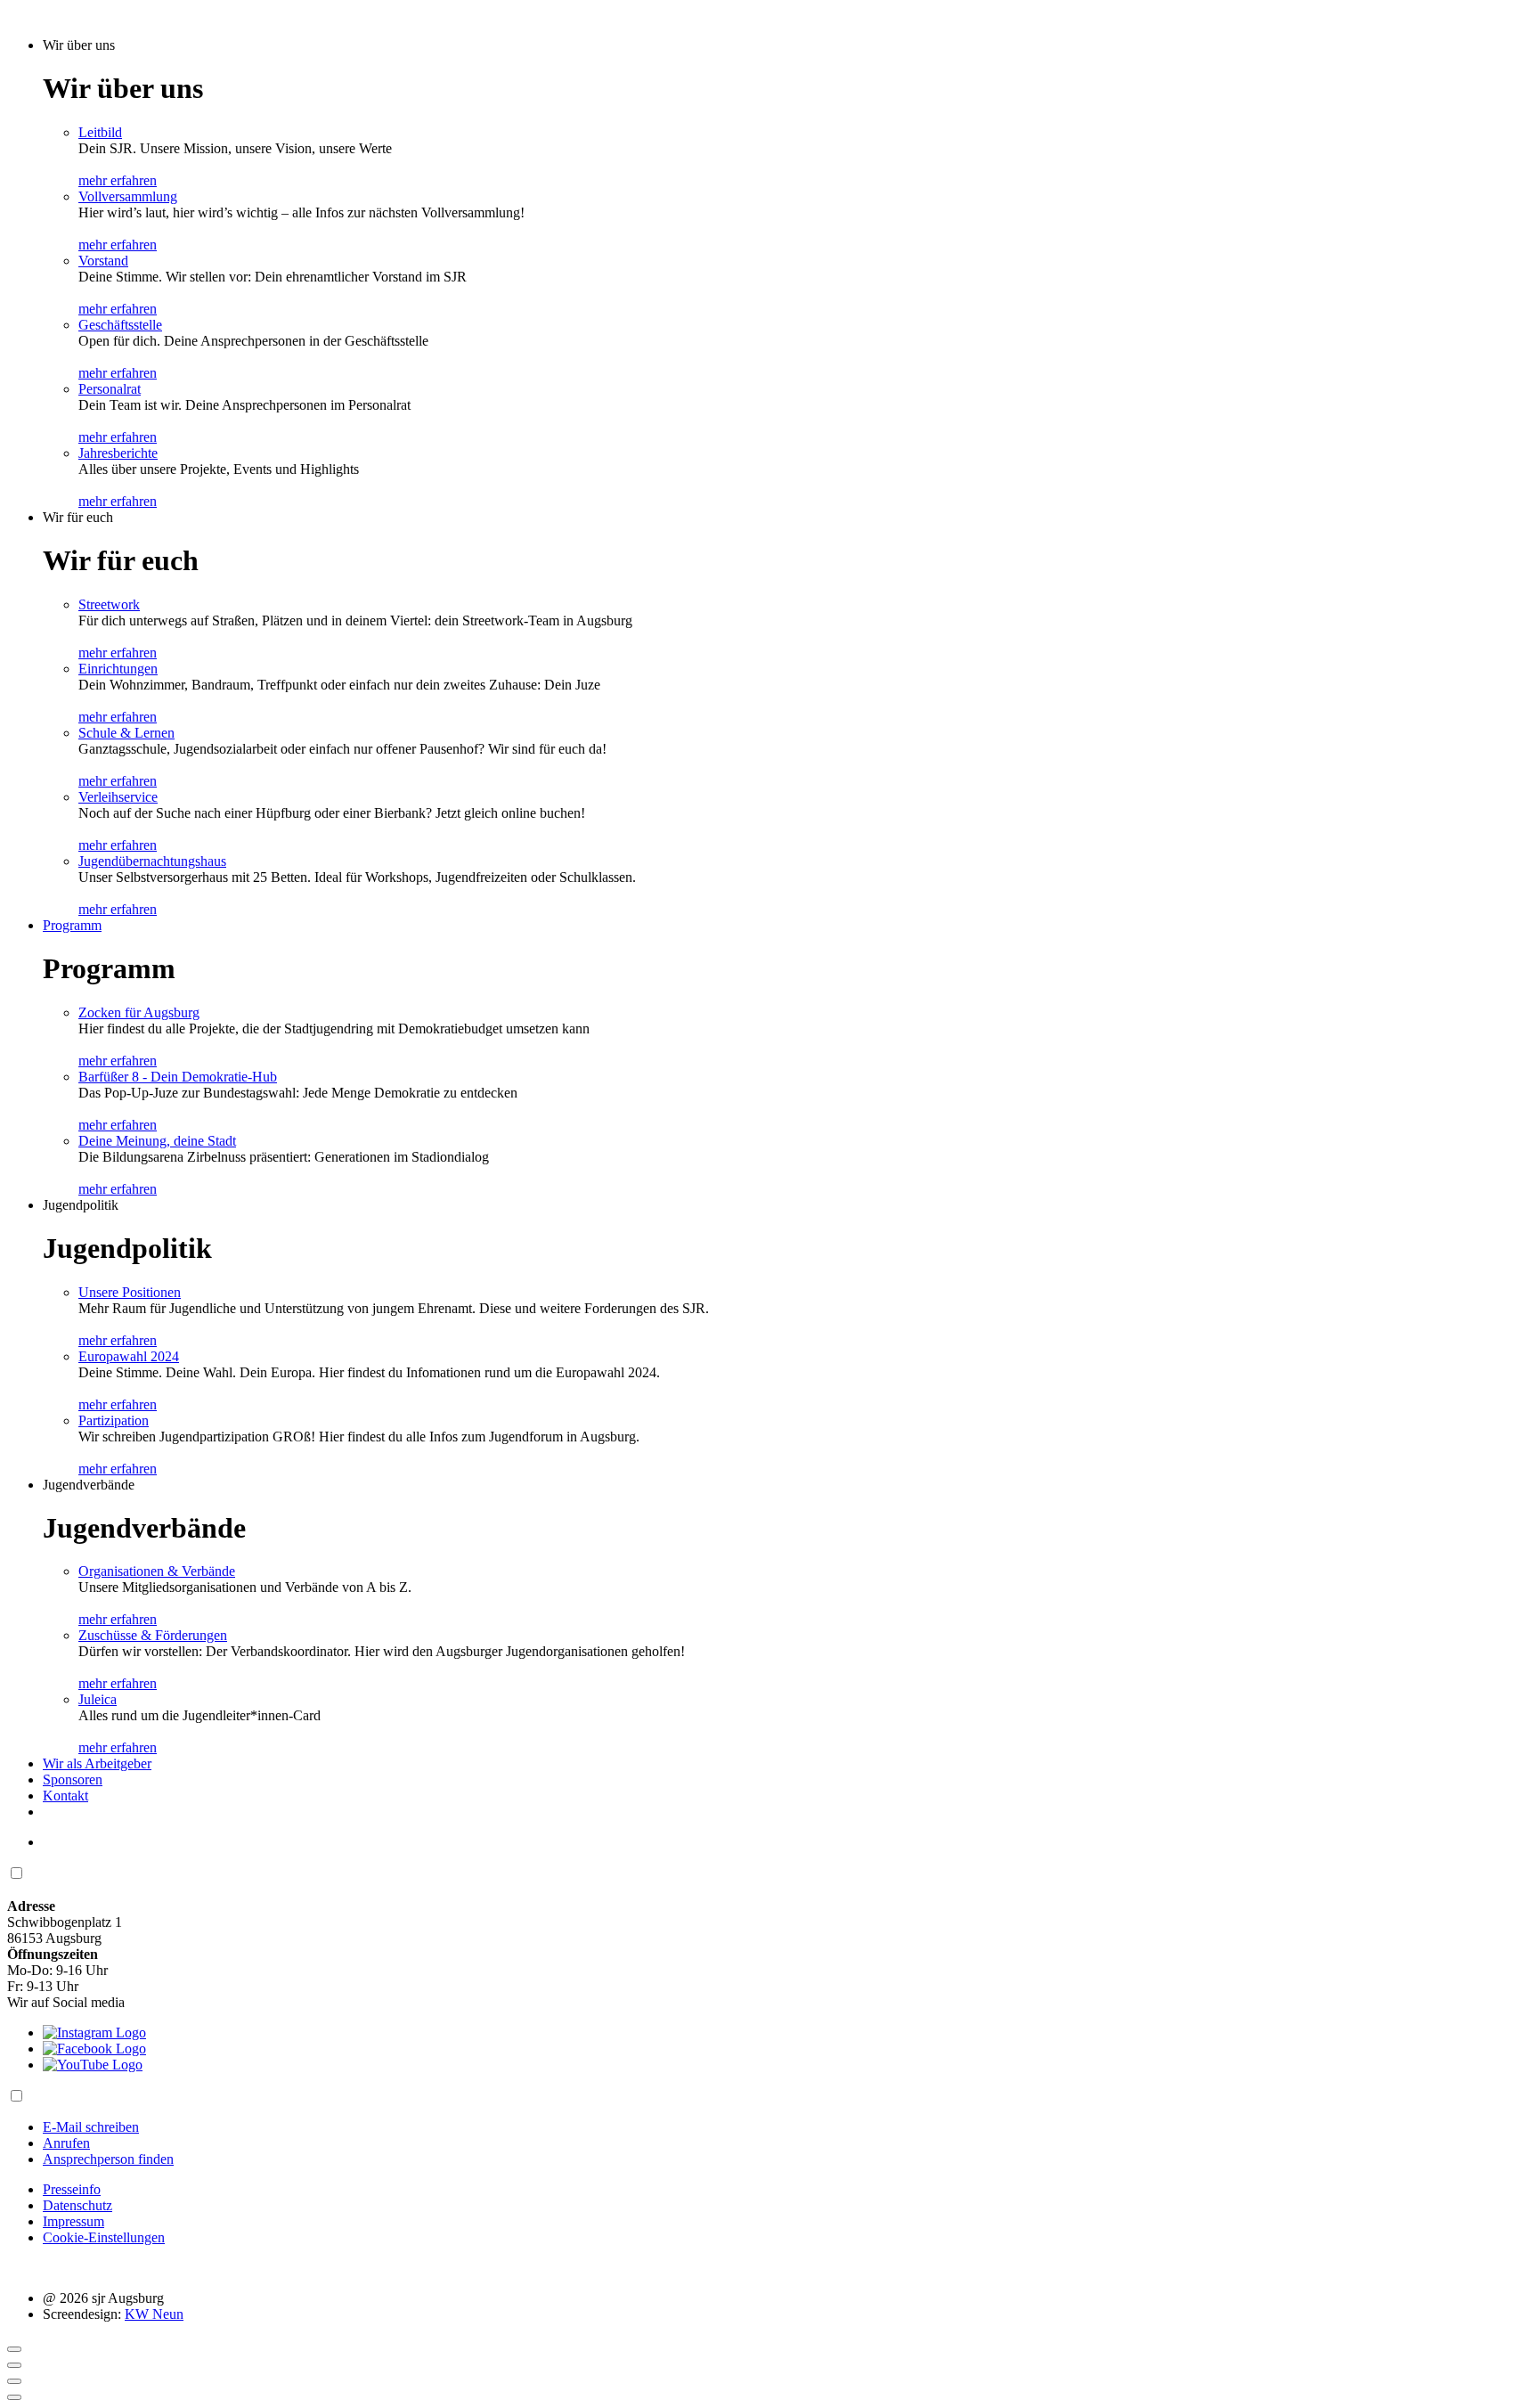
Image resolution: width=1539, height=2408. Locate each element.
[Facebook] (94, 2049)
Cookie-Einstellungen (104, 2237)
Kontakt (65, 1796)
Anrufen (66, 2143)
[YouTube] (93, 2065)
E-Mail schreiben (91, 2127)
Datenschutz (77, 2205)
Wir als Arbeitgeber (97, 1763)
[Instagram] (94, 2033)
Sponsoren (73, 1779)
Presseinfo (72, 2189)
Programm (72, 925)
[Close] (14, 2349)
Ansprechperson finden (108, 2159)
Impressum (73, 2221)
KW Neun (154, 2314)
